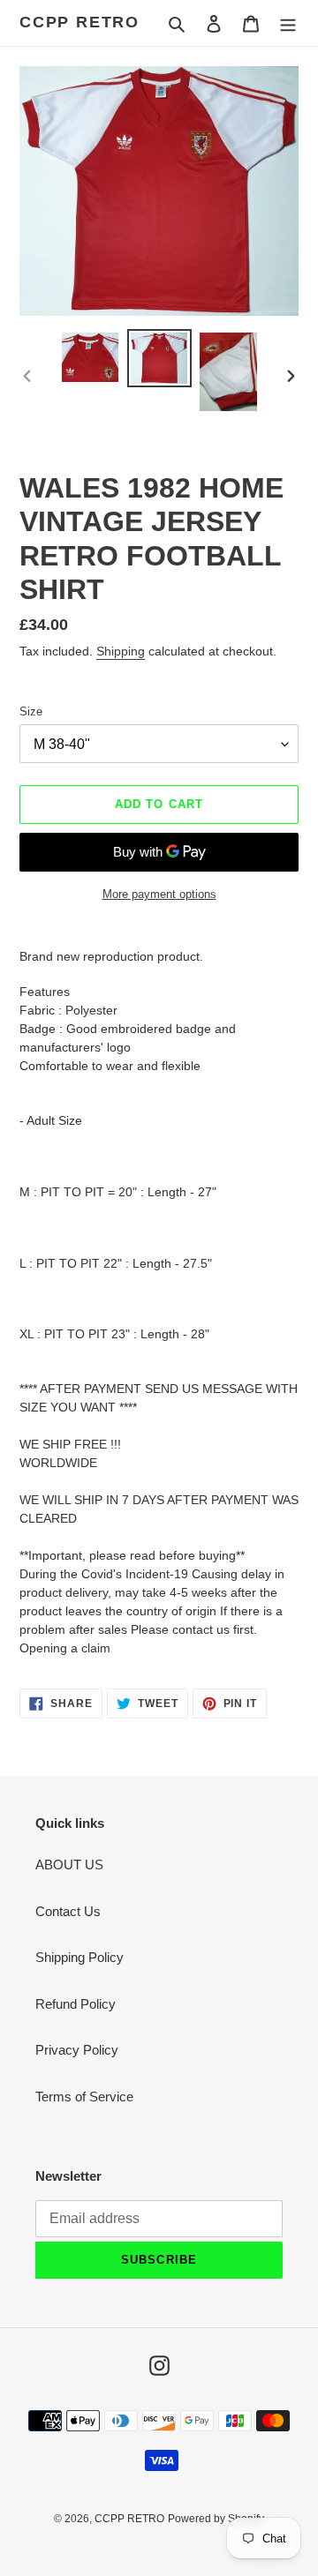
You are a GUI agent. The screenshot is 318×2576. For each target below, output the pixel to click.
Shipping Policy (79, 1957)
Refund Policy (76, 2004)
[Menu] (288, 23)
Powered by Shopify (216, 2519)
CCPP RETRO (79, 22)
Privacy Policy (77, 2050)
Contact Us (68, 1911)
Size (31, 711)
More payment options (159, 894)
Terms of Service (84, 2097)
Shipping (121, 651)
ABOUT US (69, 1865)
